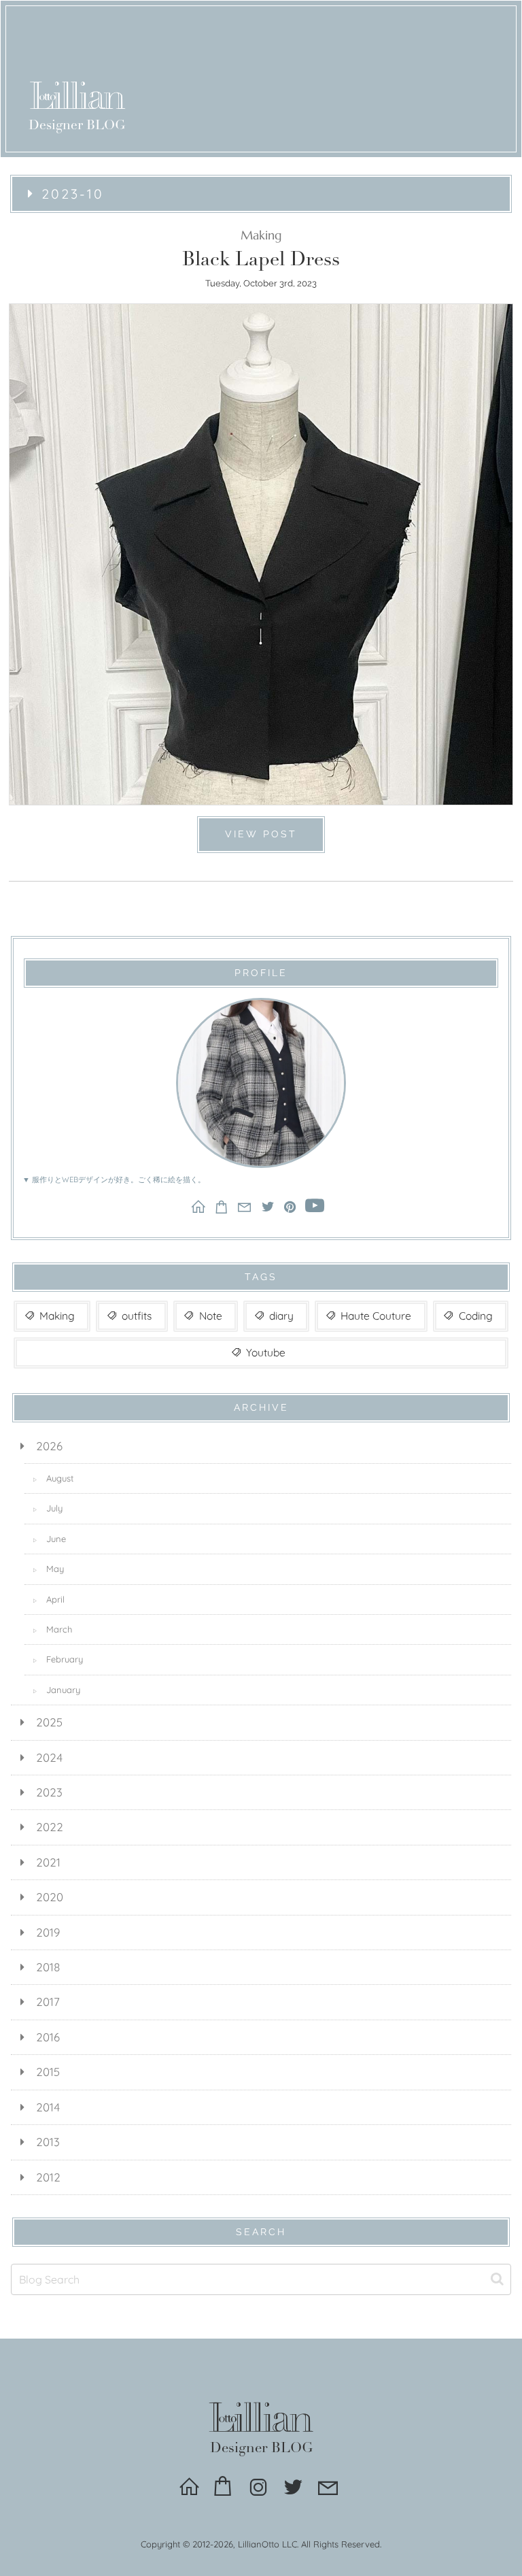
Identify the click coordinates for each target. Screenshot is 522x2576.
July (48, 1508)
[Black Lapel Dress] (261, 548)
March (52, 1629)
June (49, 1539)
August (53, 1478)
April (49, 1599)
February (58, 1659)
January (56, 1690)
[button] (497, 2279)
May (48, 1569)
